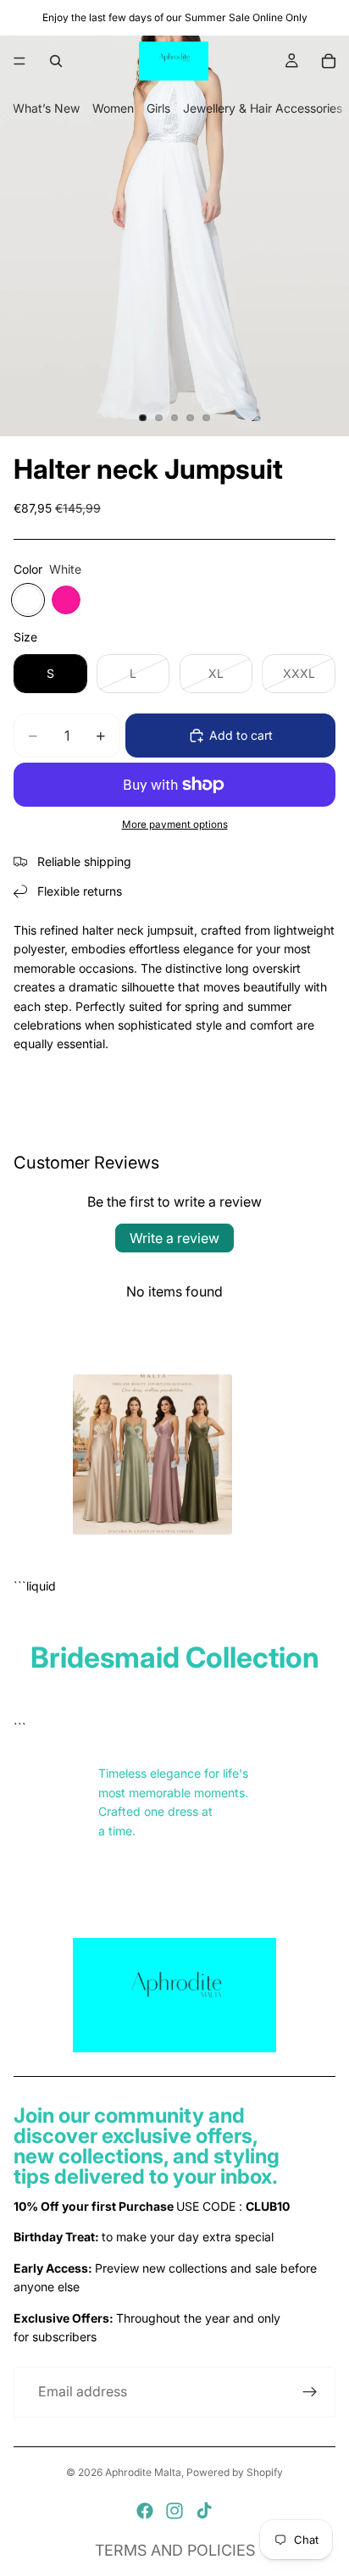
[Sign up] (310, 2392)
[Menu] (19, 61)
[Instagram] (174, 2511)
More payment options (175, 824)
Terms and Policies (175, 2550)
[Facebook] (145, 2511)
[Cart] (329, 61)
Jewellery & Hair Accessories (263, 108)
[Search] (56, 61)
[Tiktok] (204, 2511)
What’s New (46, 108)
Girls (158, 108)
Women (113, 108)
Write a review (174, 1238)
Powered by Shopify (235, 2472)
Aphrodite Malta (143, 2472)
